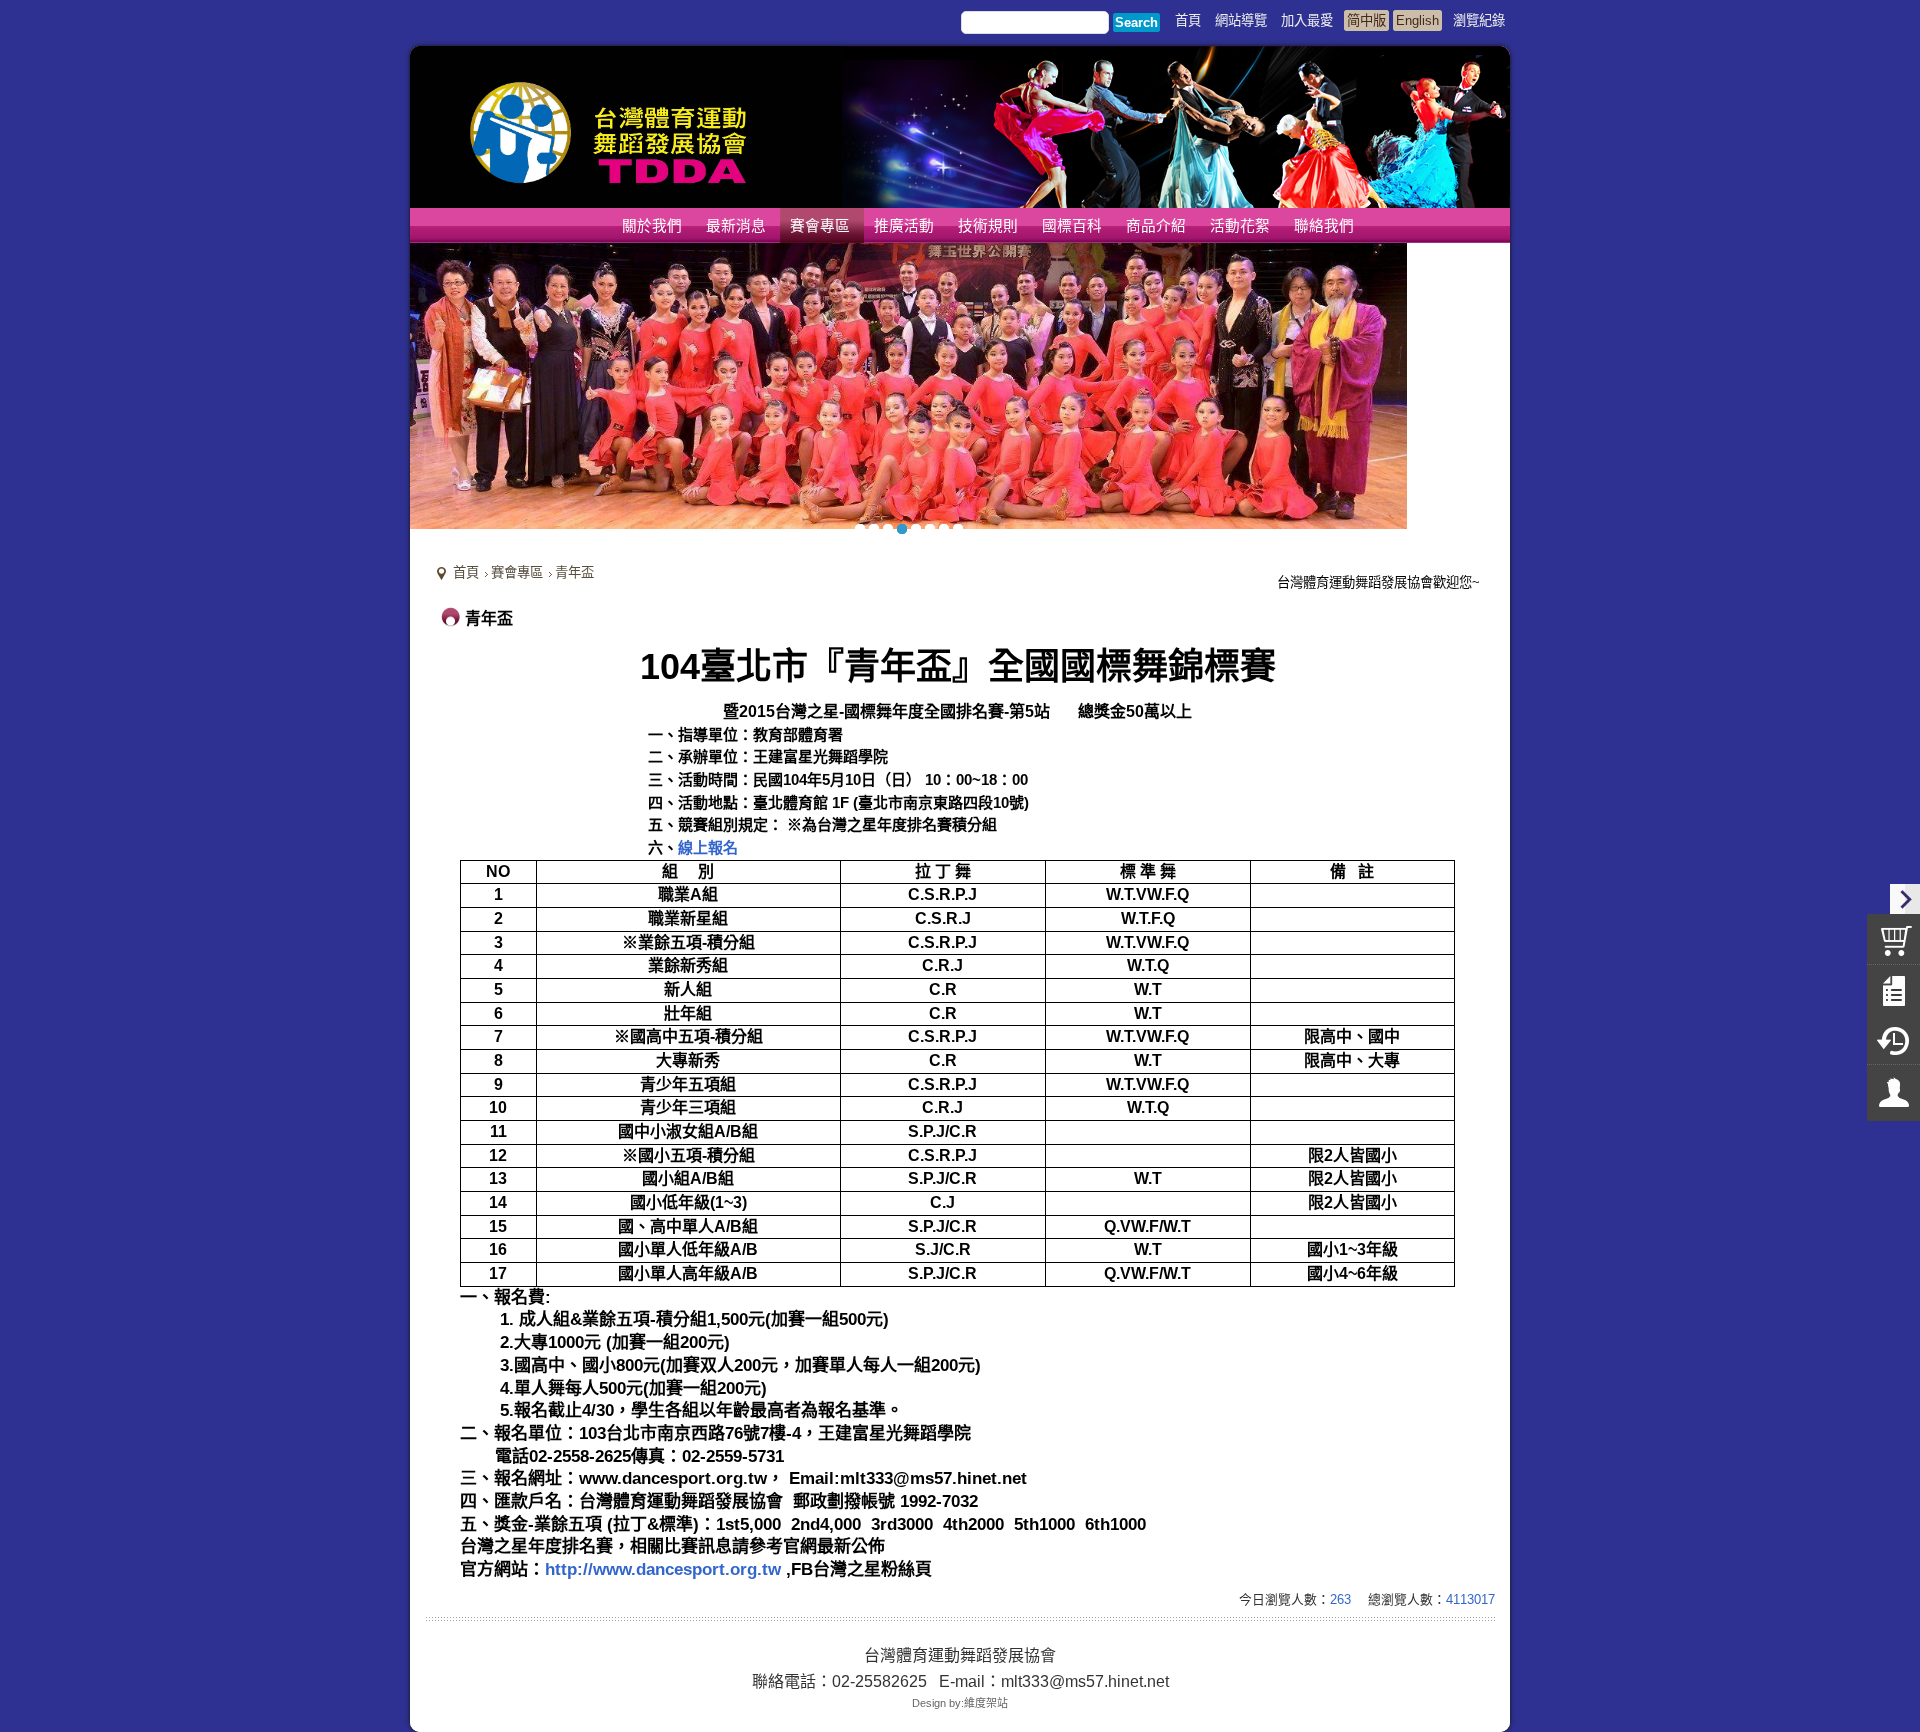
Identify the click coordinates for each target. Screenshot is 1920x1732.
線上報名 (708, 847)
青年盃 (574, 572)
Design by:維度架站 (960, 1703)
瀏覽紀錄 (1479, 20)
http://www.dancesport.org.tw (663, 1569)
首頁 (466, 572)
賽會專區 (517, 572)
